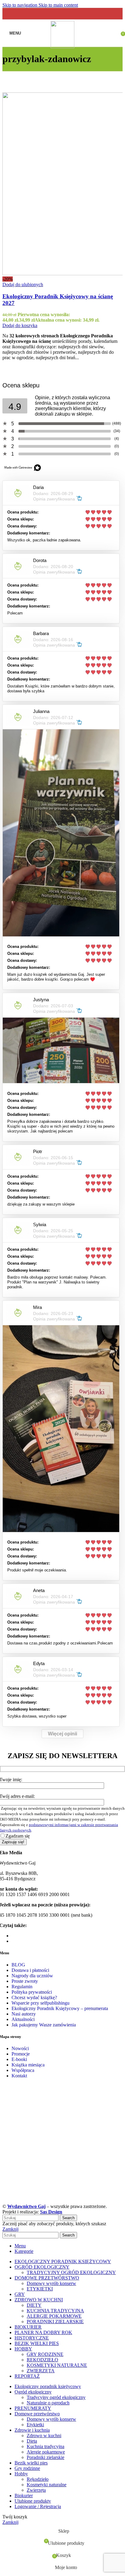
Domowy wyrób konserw (51, 2283)
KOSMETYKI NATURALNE (57, 2365)
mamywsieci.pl (26, 1941)
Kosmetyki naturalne (47, 2485)
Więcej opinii (62, 1734)
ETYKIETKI (40, 2289)
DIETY (34, 2305)
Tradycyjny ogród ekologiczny (56, 2397)
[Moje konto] (114, 33)
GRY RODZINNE (45, 2354)
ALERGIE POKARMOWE (54, 2316)
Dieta (32, 2441)
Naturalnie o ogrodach (48, 2403)
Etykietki (35, 2425)
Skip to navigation (20, 5)
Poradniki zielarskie (46, 2457)
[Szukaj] (106, 33)
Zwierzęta (36, 2490)
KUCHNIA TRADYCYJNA (55, 2311)
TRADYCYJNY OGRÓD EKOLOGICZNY (71, 2272)
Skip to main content (58, 5)
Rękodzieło (38, 2479)
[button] (20, 325)
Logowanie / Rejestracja (38, 2506)
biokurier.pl (22, 1936)
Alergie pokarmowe (46, 2452)
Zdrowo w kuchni (44, 2435)
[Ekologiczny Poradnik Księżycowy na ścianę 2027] (62, 184)
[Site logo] (63, 47)
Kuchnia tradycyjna (46, 2446)
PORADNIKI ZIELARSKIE (55, 2322)
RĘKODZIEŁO (42, 2360)
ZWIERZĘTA (41, 2371)
